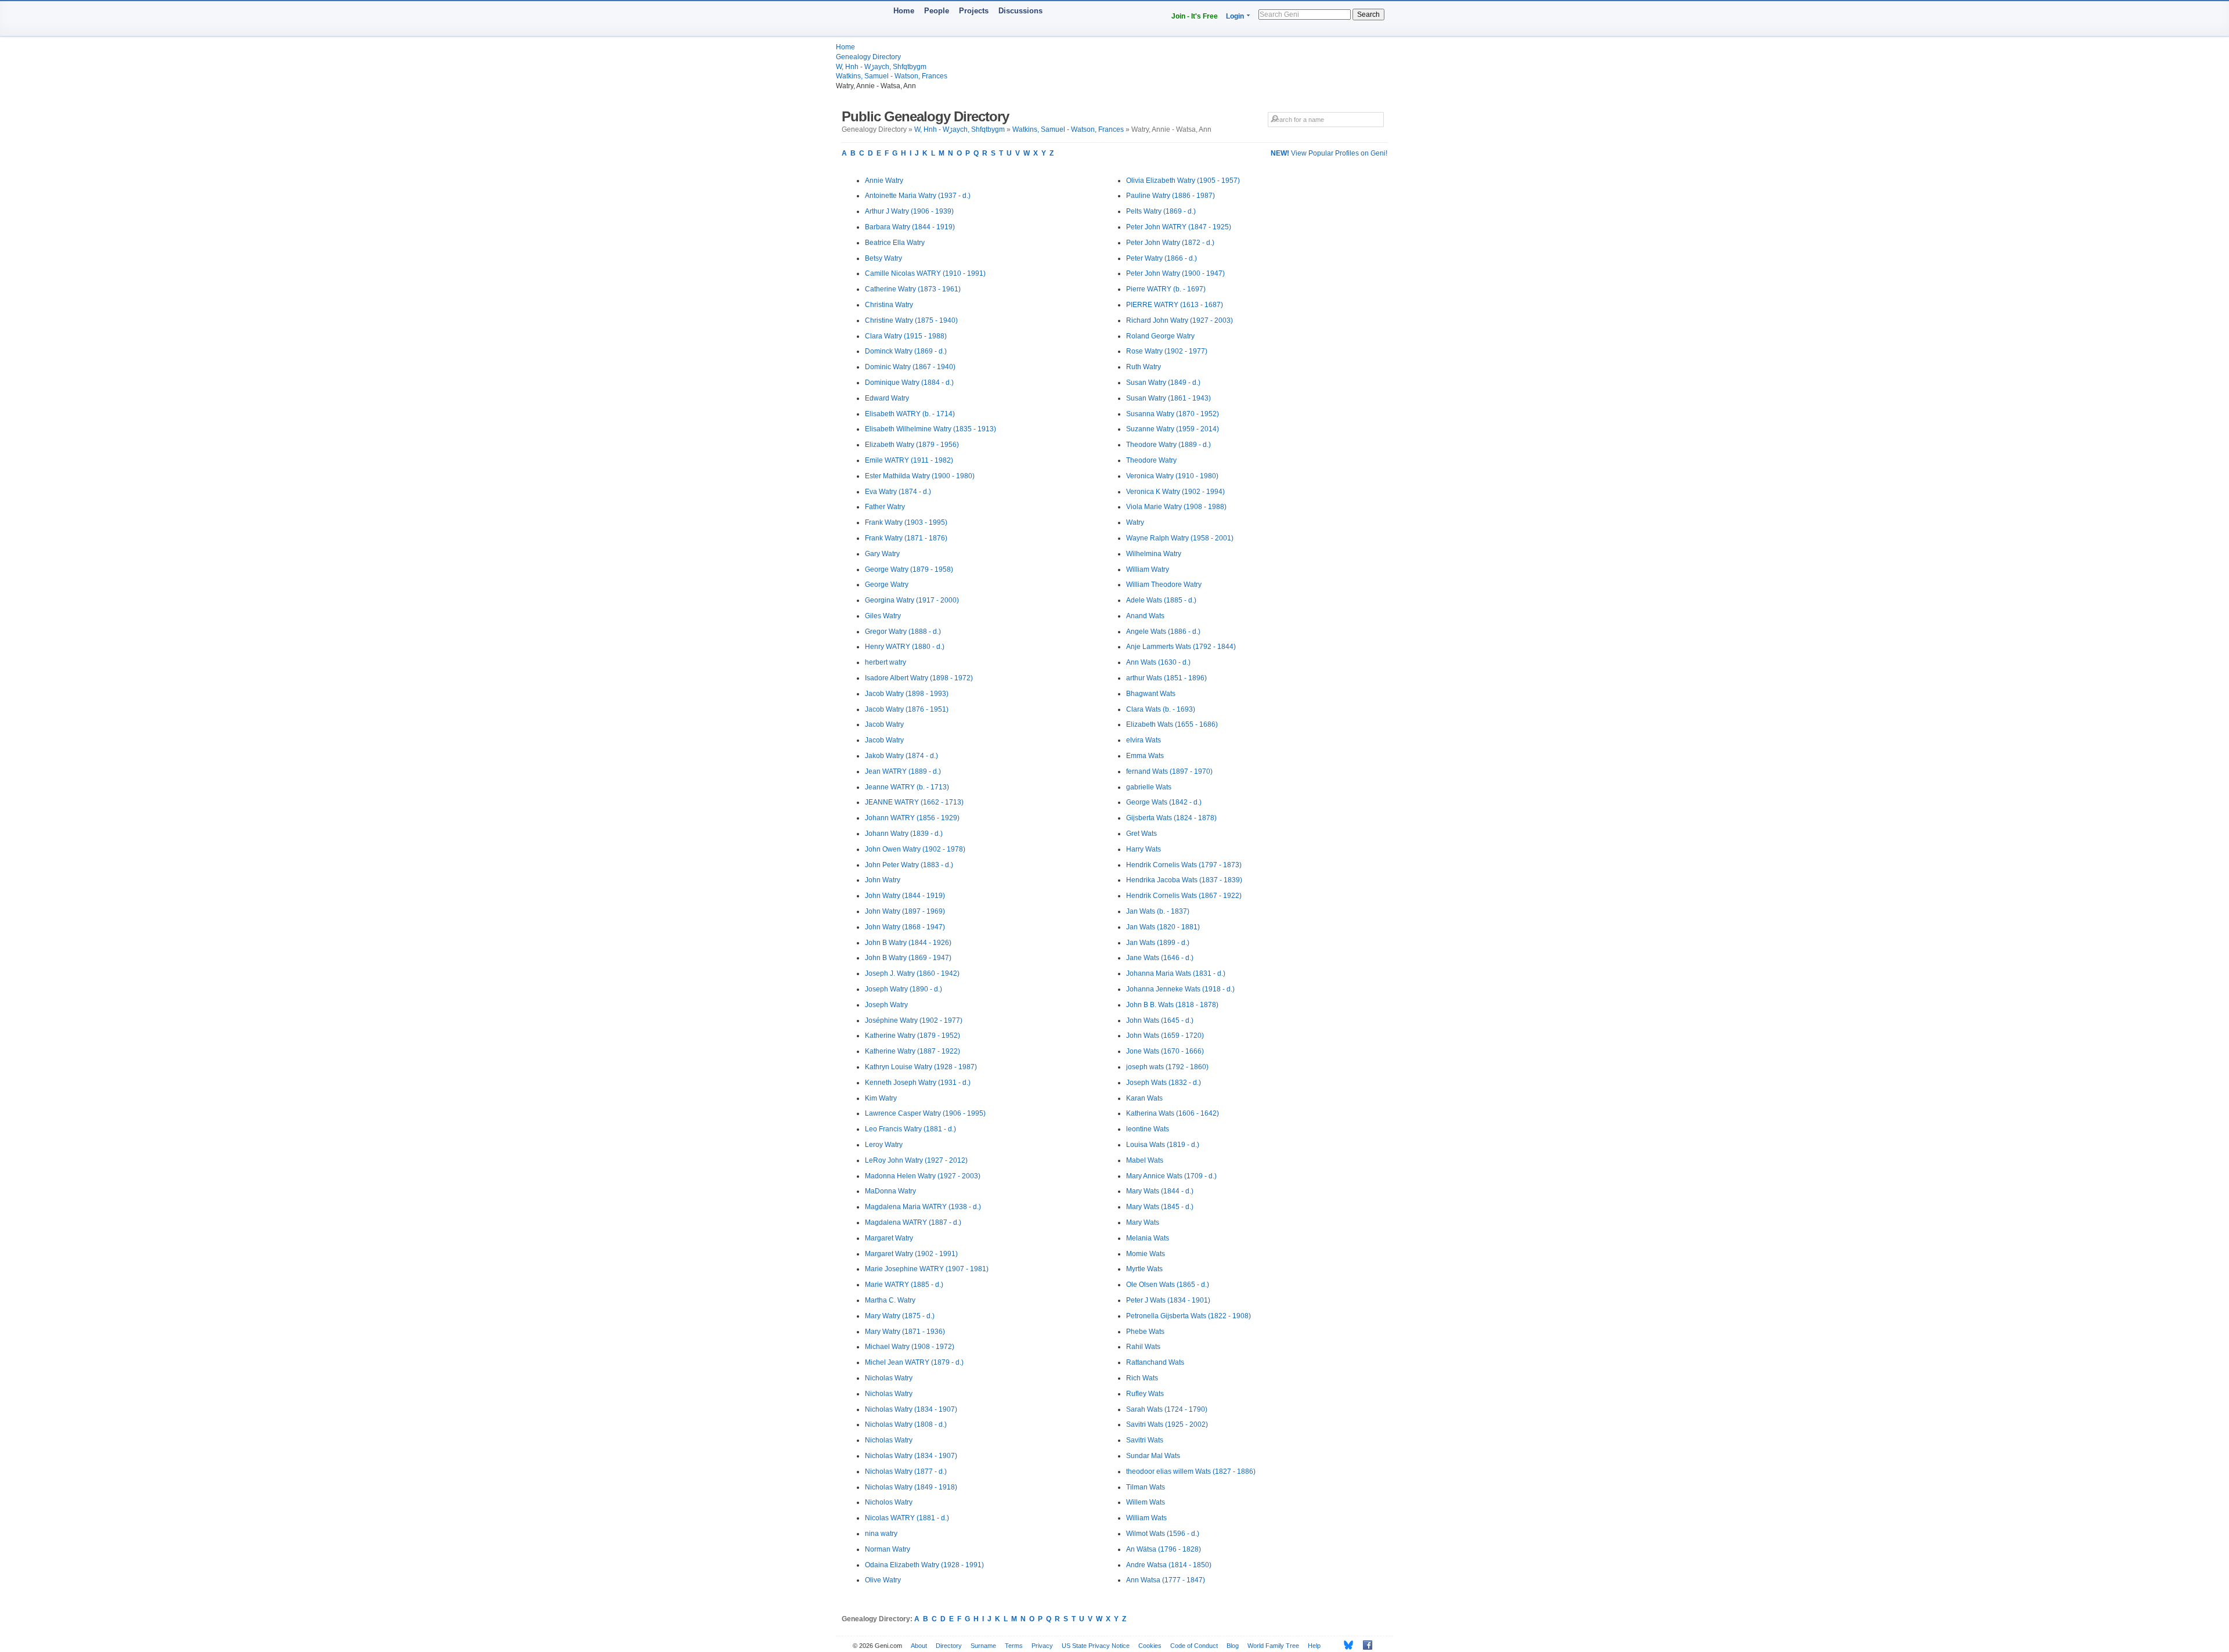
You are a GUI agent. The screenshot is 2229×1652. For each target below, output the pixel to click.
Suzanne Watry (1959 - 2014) (1173, 429)
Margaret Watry (889, 1238)
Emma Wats (1145, 756)
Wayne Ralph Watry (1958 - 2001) (1180, 538)
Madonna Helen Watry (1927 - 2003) (923, 1176)
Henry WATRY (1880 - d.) (905, 647)
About (919, 1646)
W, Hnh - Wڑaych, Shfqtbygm (881, 67)
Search (1368, 15)
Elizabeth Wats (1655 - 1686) (1172, 724)
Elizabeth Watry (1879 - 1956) (912, 445)
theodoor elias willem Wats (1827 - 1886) (1191, 1471)
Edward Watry (887, 398)
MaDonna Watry (890, 1191)
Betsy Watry (883, 258)
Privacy (1042, 1646)
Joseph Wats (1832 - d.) (1164, 1083)
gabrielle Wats (1149, 787)
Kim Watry (881, 1098)
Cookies (1150, 1646)
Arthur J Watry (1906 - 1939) (909, 211)
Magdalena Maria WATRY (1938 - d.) (923, 1207)
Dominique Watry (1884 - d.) (909, 383)
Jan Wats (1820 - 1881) (1163, 927)
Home (904, 11)
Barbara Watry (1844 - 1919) (910, 227)
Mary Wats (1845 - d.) (1160, 1207)
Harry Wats (1144, 849)
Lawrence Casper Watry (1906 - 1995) (925, 1113)
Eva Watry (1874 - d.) (898, 492)
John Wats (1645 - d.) (1160, 1020)
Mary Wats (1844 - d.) (1160, 1191)
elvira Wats (1144, 740)
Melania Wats (1148, 1238)
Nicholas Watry (889, 1378)
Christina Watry (889, 305)
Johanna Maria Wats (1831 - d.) (1176, 973)
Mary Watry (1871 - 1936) (905, 1332)
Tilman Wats (1146, 1487)
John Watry (883, 880)
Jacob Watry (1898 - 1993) (907, 694)
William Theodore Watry (1164, 585)
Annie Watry (884, 181)
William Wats (1146, 1518)
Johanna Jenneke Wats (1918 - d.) (1180, 989)
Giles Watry (883, 616)
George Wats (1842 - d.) (1164, 802)
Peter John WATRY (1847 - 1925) (1179, 227)
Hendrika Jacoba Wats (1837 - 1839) (1184, 880)
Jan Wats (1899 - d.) (1158, 943)
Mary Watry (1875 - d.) (900, 1316)
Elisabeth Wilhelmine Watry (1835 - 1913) (930, 429)
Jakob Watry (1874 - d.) (901, 756)
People (937, 11)
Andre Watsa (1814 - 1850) (1169, 1565)
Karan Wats (1144, 1098)
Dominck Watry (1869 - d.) (906, 351)
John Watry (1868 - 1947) (905, 927)
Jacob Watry (884, 724)
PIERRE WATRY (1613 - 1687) (1175, 305)
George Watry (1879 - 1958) (909, 569)
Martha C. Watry (890, 1300)
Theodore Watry (1151, 460)
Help (1314, 1646)
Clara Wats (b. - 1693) (1161, 709)
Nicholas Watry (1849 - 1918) (911, 1487)
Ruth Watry (1144, 367)
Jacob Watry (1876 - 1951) (907, 709)
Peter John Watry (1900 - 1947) (1175, 273)
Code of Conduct (1194, 1646)
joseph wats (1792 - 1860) (1167, 1067)
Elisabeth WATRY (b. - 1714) (910, 414)
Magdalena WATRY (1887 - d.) (913, 1222)
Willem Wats (1146, 1502)
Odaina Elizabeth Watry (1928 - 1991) (924, 1565)
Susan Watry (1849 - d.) (1163, 383)
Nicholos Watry (889, 1502)
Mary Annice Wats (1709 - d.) (1171, 1176)
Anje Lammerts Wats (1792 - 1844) (1181, 647)
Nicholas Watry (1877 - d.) (906, 1471)
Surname (983, 1646)
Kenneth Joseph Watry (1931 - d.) (918, 1083)
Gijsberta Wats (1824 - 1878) (1171, 818)
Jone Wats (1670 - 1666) (1165, 1051)
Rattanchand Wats (1155, 1362)
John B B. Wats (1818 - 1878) (1172, 1005)
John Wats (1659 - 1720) (1165, 1036)
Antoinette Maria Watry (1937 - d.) (918, 196)
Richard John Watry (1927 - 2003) (1180, 320)
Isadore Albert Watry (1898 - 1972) (919, 678)
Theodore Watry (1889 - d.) (1168, 445)
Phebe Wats (1145, 1332)
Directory (949, 1646)
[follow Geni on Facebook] (1364, 1645)
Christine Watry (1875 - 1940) (911, 320)
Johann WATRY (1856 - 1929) (912, 818)
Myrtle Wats (1144, 1269)
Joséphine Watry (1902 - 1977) (914, 1020)
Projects (974, 11)
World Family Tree (1273, 1646)
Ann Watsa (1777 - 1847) (1166, 1580)
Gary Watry (882, 554)
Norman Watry (888, 1549)
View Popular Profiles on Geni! (1329, 153)
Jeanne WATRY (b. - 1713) (907, 787)
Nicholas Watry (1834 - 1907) (911, 1409)
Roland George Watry (1160, 336)
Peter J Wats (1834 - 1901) (1168, 1300)
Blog (1233, 1646)
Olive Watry (883, 1580)
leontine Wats (1148, 1129)
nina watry (881, 1534)
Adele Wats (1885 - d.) (1161, 600)
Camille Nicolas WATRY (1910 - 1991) (925, 273)
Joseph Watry (886, 1005)
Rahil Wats (1143, 1347)
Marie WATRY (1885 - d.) (904, 1285)
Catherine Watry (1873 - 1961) (913, 289)
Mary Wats (1143, 1222)
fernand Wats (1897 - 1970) (1169, 771)
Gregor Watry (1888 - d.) (903, 632)
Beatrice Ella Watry (895, 243)
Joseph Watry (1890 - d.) (903, 989)
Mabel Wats (1145, 1160)
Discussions (1020, 11)
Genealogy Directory (868, 57)
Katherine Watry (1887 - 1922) (912, 1051)
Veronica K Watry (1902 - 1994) (1175, 492)
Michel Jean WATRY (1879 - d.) (914, 1362)
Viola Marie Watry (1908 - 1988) (1176, 507)
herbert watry (886, 662)
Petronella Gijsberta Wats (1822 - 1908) (1189, 1316)
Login (1235, 16)
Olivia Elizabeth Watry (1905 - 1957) (1183, 181)
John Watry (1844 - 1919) (905, 896)
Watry (1135, 522)
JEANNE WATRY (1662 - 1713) (914, 802)
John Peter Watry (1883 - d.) (909, 865)
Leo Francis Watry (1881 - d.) (910, 1129)
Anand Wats (1145, 616)
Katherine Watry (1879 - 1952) (912, 1036)
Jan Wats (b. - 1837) (1158, 911)
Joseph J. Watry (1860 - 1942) (912, 973)
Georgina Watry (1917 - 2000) (912, 600)
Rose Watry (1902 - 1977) (1167, 351)
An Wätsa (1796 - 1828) (1164, 1549)
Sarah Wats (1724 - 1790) (1167, 1409)
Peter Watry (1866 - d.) (1162, 258)
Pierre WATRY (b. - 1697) (1166, 289)
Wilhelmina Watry (1154, 554)
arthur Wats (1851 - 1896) (1166, 678)
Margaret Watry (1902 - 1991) (911, 1254)
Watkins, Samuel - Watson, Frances (892, 76)
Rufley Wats (1145, 1394)
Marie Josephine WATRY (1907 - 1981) (927, 1269)
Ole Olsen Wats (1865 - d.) (1168, 1285)
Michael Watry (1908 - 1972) (910, 1347)
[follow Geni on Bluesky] (1345, 1645)
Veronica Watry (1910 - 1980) (1172, 476)
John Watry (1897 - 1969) (905, 911)
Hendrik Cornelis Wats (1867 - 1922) (1184, 896)
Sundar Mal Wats (1153, 1456)
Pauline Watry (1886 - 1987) (1171, 196)
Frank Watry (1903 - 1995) (906, 522)
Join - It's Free (1195, 16)
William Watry (1148, 569)
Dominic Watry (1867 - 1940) (910, 367)
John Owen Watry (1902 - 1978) (915, 849)
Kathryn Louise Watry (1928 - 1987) (921, 1067)
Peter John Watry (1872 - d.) (1170, 243)
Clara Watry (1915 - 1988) (906, 336)
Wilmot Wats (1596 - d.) (1163, 1534)
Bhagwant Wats (1151, 694)
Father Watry (885, 507)
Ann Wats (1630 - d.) (1158, 662)
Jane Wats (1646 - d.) (1160, 958)
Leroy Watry (884, 1145)
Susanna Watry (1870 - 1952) (1173, 414)
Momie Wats (1146, 1254)
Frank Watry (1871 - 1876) (906, 538)
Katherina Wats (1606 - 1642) (1173, 1113)
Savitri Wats (1145, 1440)
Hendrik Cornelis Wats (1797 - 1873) (1184, 865)
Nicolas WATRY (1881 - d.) (907, 1518)
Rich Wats (1142, 1378)
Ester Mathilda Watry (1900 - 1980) (920, 476)
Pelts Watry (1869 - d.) (1161, 211)
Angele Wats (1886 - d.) (1163, 632)
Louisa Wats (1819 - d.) (1163, 1145)
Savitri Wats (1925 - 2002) (1167, 1424)
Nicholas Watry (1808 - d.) (906, 1424)
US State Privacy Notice (1096, 1646)
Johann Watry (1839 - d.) (904, 834)
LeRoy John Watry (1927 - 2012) (916, 1160)
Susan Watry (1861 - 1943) (1168, 398)
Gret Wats (1141, 834)
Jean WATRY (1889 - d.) (903, 771)
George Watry (887, 585)
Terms (1014, 1646)
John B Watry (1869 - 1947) (908, 958)
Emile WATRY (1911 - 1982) (909, 460)
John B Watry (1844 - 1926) (908, 943)
